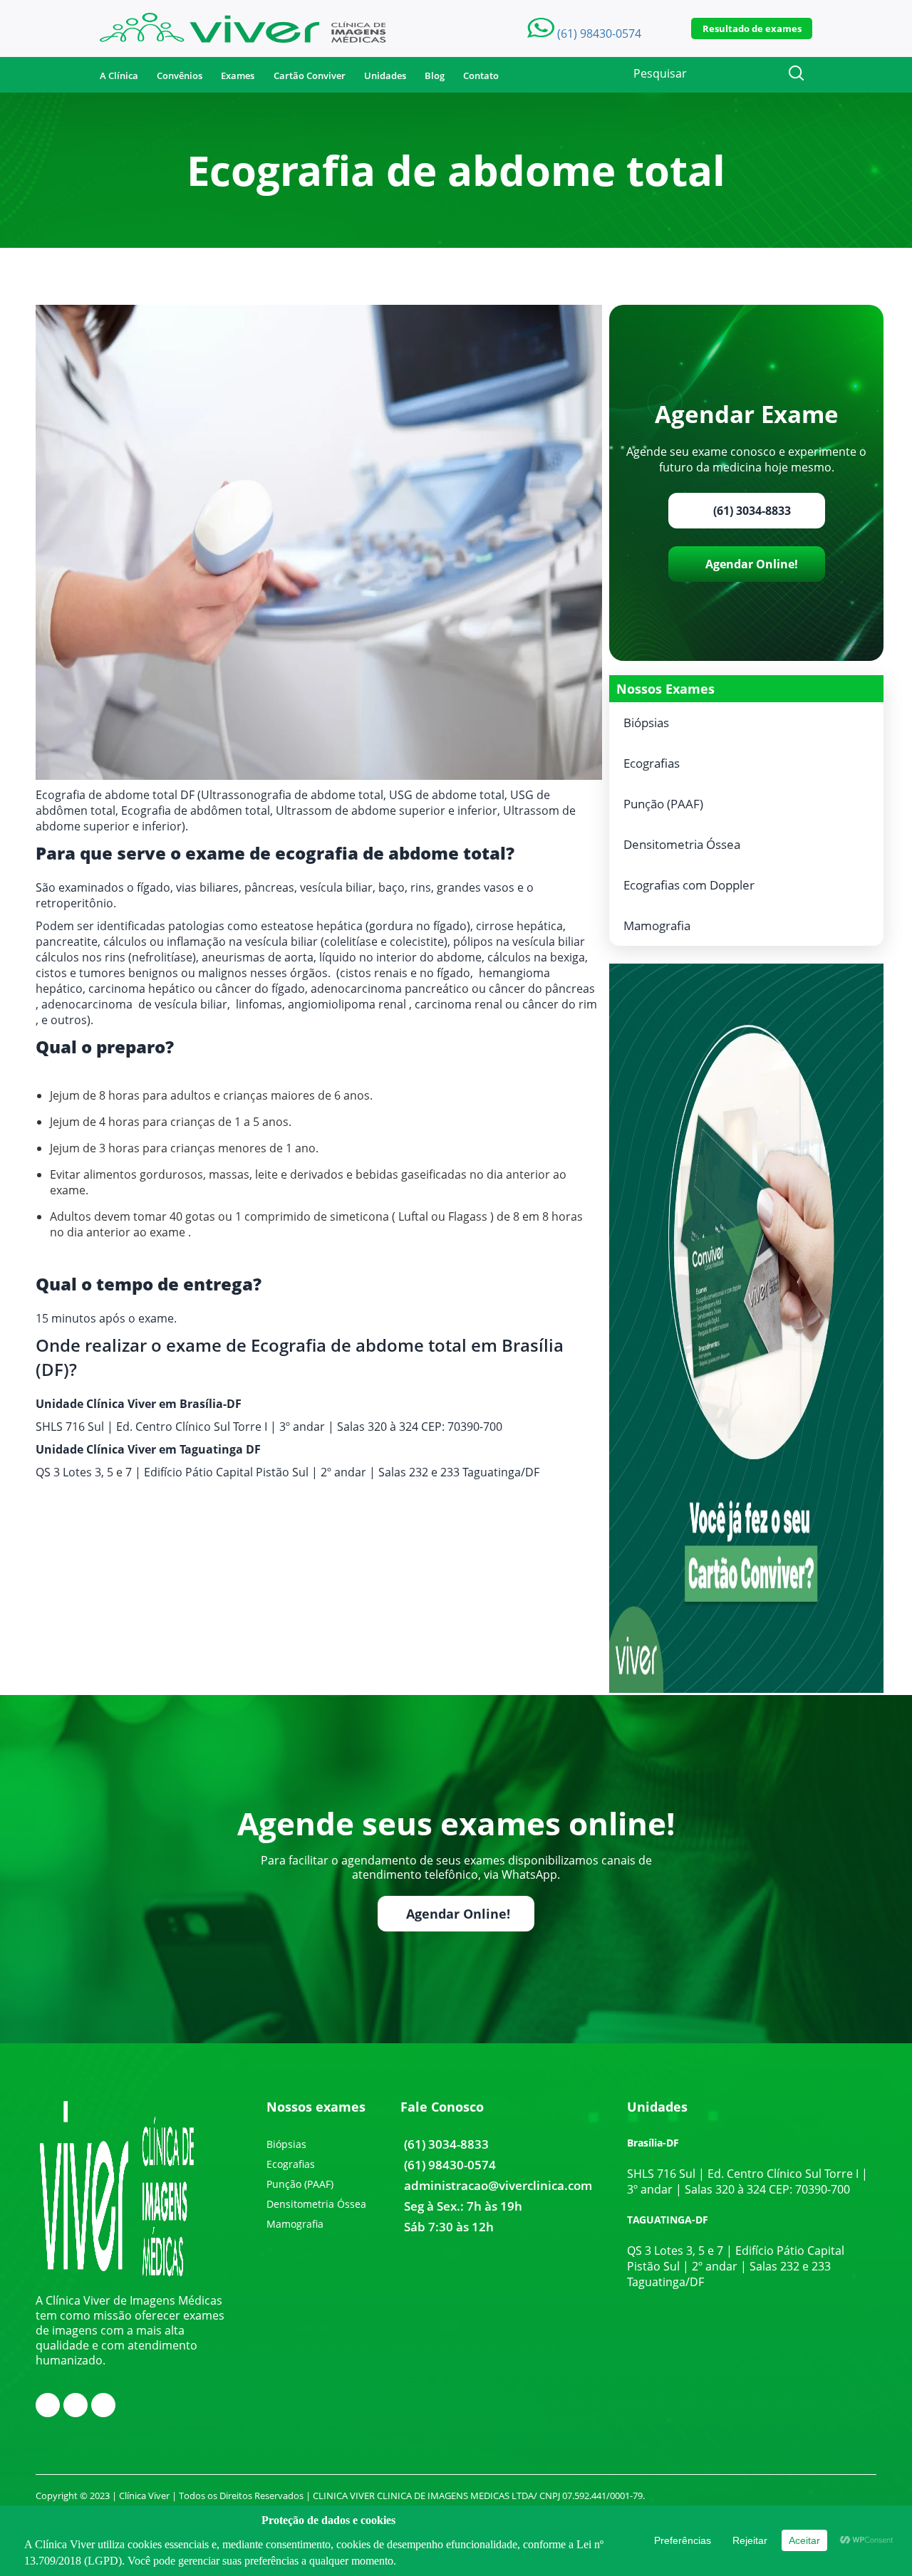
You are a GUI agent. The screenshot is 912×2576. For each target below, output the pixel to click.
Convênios (180, 75)
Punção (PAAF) (663, 804)
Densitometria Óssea (682, 844)
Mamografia (657, 925)
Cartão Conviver (310, 75)
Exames (238, 75)
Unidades (385, 75)
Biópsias (646, 723)
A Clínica (119, 75)
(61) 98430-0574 (450, 2165)
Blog (435, 75)
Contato (481, 75)
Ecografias (652, 763)
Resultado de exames (752, 28)
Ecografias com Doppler (689, 885)
